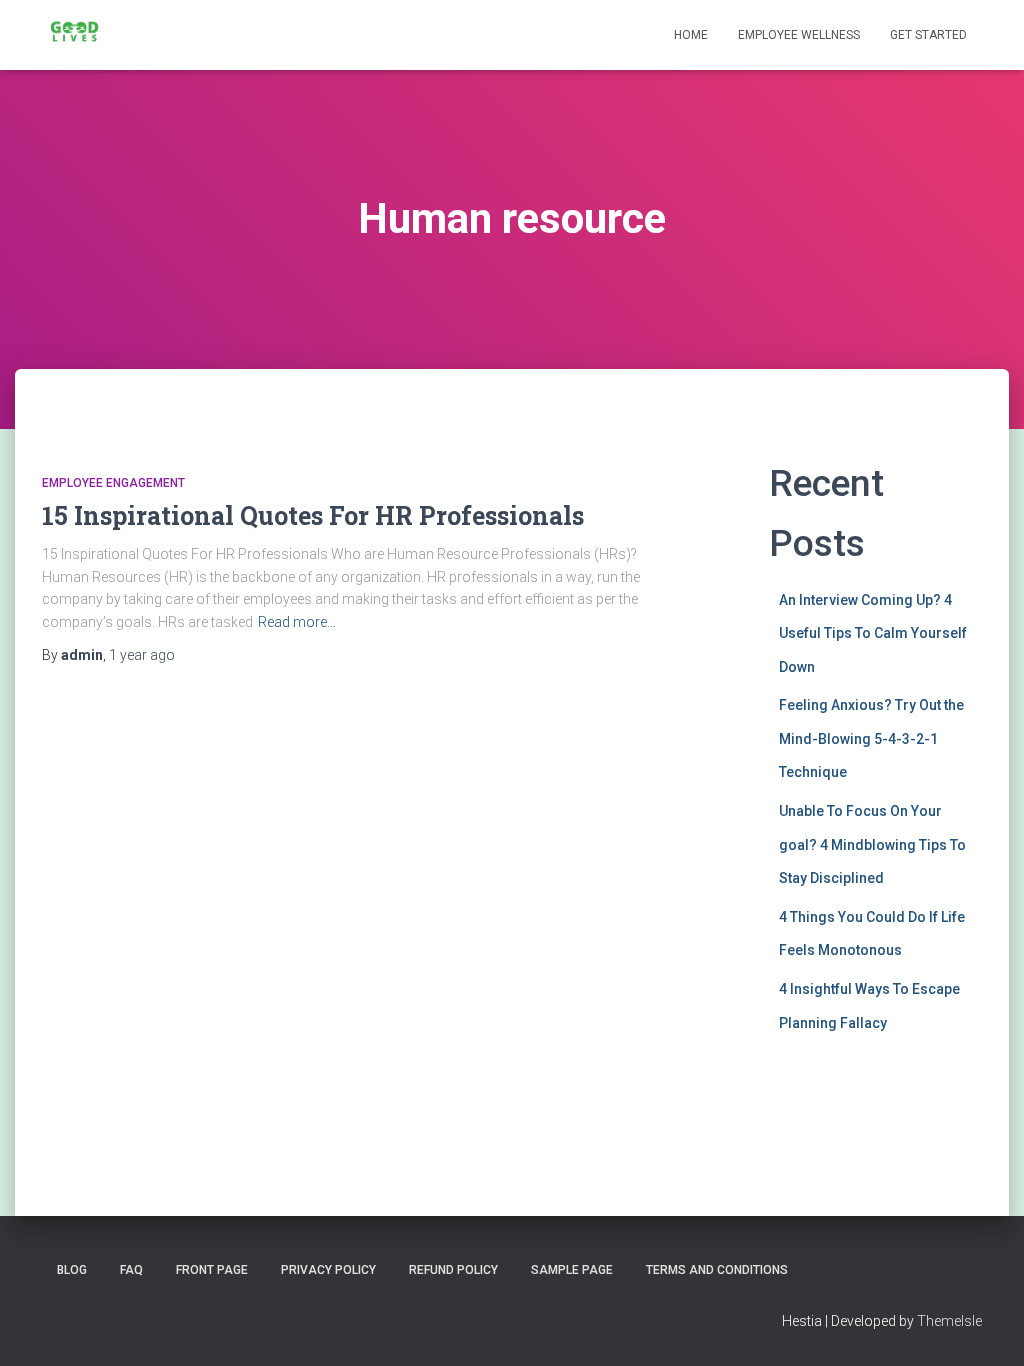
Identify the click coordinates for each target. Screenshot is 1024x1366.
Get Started (928, 35)
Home (691, 35)
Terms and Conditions (717, 1270)
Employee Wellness (799, 35)
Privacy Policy (328, 1270)
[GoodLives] (74, 35)
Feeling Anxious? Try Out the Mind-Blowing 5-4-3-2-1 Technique (871, 738)
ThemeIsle (949, 1321)
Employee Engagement (113, 483)
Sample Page (572, 1270)
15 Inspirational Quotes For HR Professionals (313, 515)
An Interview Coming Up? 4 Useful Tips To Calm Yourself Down (873, 633)
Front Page (212, 1270)
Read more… (297, 622)
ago (142, 655)
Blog (72, 1270)
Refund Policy (453, 1270)
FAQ (131, 1270)
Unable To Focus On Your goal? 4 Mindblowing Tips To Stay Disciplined (872, 844)
